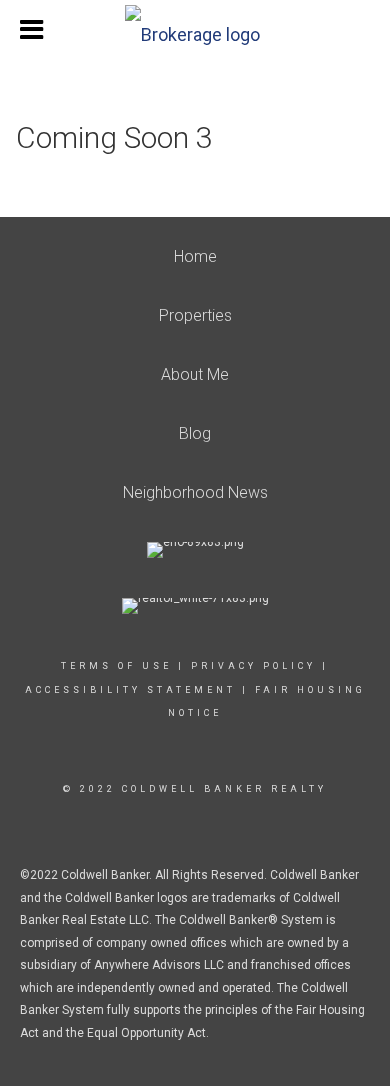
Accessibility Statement (130, 690)
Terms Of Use (116, 666)
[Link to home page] (195, 30)
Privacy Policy (253, 666)
